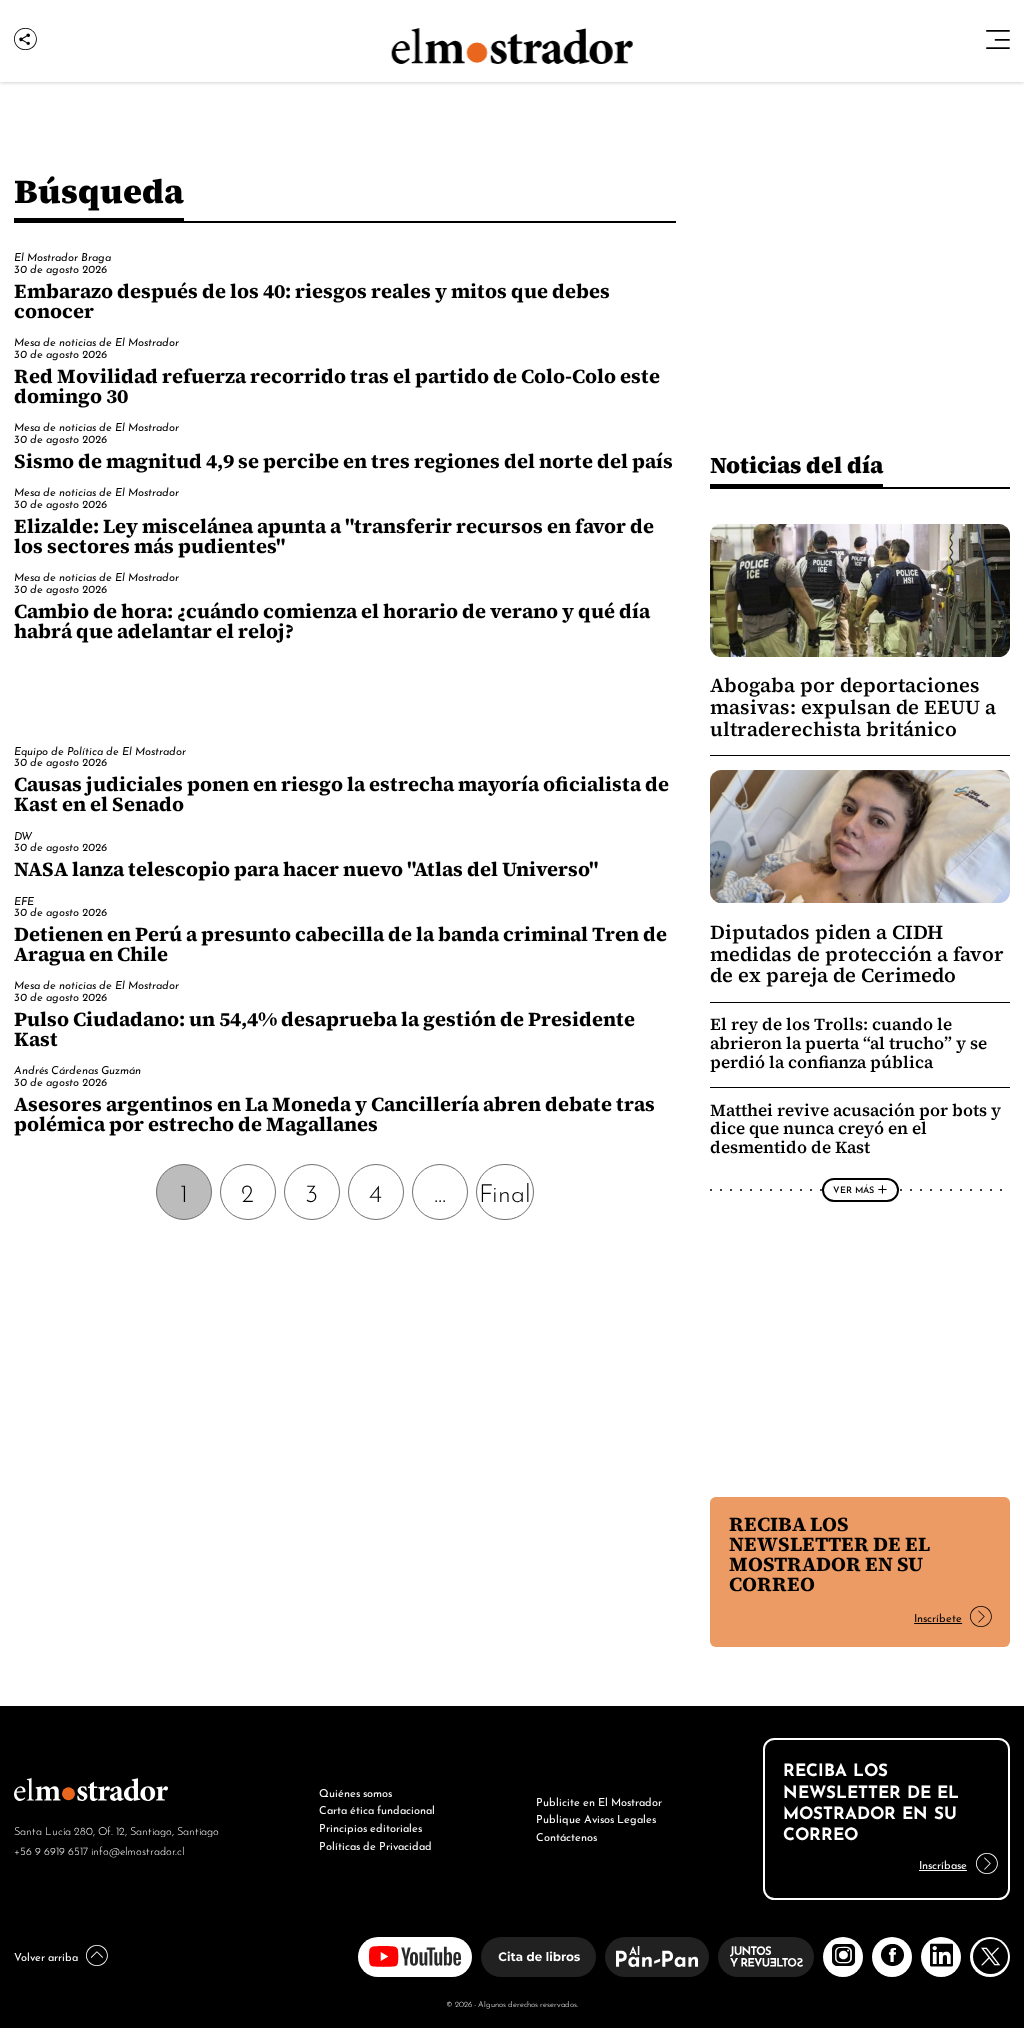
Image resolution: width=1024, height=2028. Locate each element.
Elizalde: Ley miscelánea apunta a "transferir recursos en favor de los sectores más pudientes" (334, 536)
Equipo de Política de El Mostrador (100, 750)
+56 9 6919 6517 (51, 1850)
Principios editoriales (370, 1827)
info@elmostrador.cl (137, 1850)
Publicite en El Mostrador (599, 1801)
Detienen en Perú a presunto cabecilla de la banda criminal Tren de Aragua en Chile (340, 944)
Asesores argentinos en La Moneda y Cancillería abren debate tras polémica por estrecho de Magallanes (334, 1114)
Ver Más (853, 1189)
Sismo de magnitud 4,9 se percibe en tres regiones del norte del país (343, 461)
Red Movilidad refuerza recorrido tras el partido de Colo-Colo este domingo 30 (337, 386)
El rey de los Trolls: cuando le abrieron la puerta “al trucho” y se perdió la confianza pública (848, 1043)
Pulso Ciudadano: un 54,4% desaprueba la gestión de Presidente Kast (324, 1029)
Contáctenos (566, 1836)
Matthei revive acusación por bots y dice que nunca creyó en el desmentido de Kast (855, 1129)
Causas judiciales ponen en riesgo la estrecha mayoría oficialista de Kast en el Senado (341, 794)
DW (23, 835)
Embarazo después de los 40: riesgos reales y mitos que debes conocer (312, 301)
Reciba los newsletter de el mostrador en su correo (829, 1554)
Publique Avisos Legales (596, 1818)
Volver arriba (46, 1956)
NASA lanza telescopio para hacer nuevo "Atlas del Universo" (306, 869)
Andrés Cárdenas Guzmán (77, 1069)
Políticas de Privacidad (375, 1845)
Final (505, 1191)
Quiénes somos (355, 1792)
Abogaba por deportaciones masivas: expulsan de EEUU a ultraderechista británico (853, 707)
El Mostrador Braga (62, 256)
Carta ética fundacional (377, 1809)
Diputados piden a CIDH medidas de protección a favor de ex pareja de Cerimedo (857, 954)
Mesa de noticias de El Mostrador (96, 341)
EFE (24, 900)
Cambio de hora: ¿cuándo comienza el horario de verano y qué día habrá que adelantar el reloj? (332, 621)
